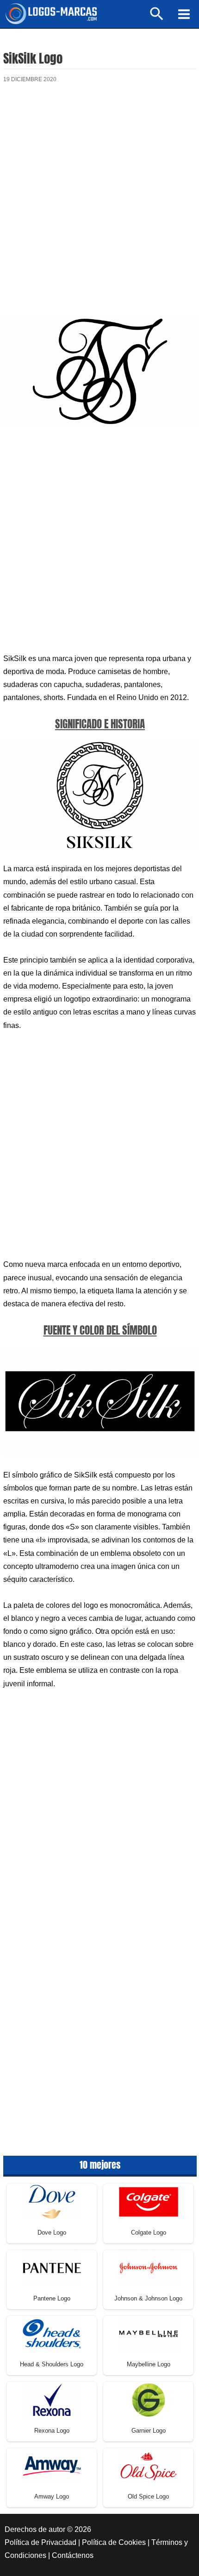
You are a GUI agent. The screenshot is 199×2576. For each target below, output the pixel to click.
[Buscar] (157, 18)
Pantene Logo (52, 2298)
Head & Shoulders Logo (52, 2364)
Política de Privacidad (40, 2542)
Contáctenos (73, 2555)
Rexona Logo (52, 2431)
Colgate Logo (149, 2232)
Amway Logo (52, 2496)
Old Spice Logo (148, 2496)
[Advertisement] (99, 203)
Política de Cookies (114, 2542)
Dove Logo (52, 2232)
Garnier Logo (149, 2431)
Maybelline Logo (149, 2364)
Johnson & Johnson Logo (148, 2298)
